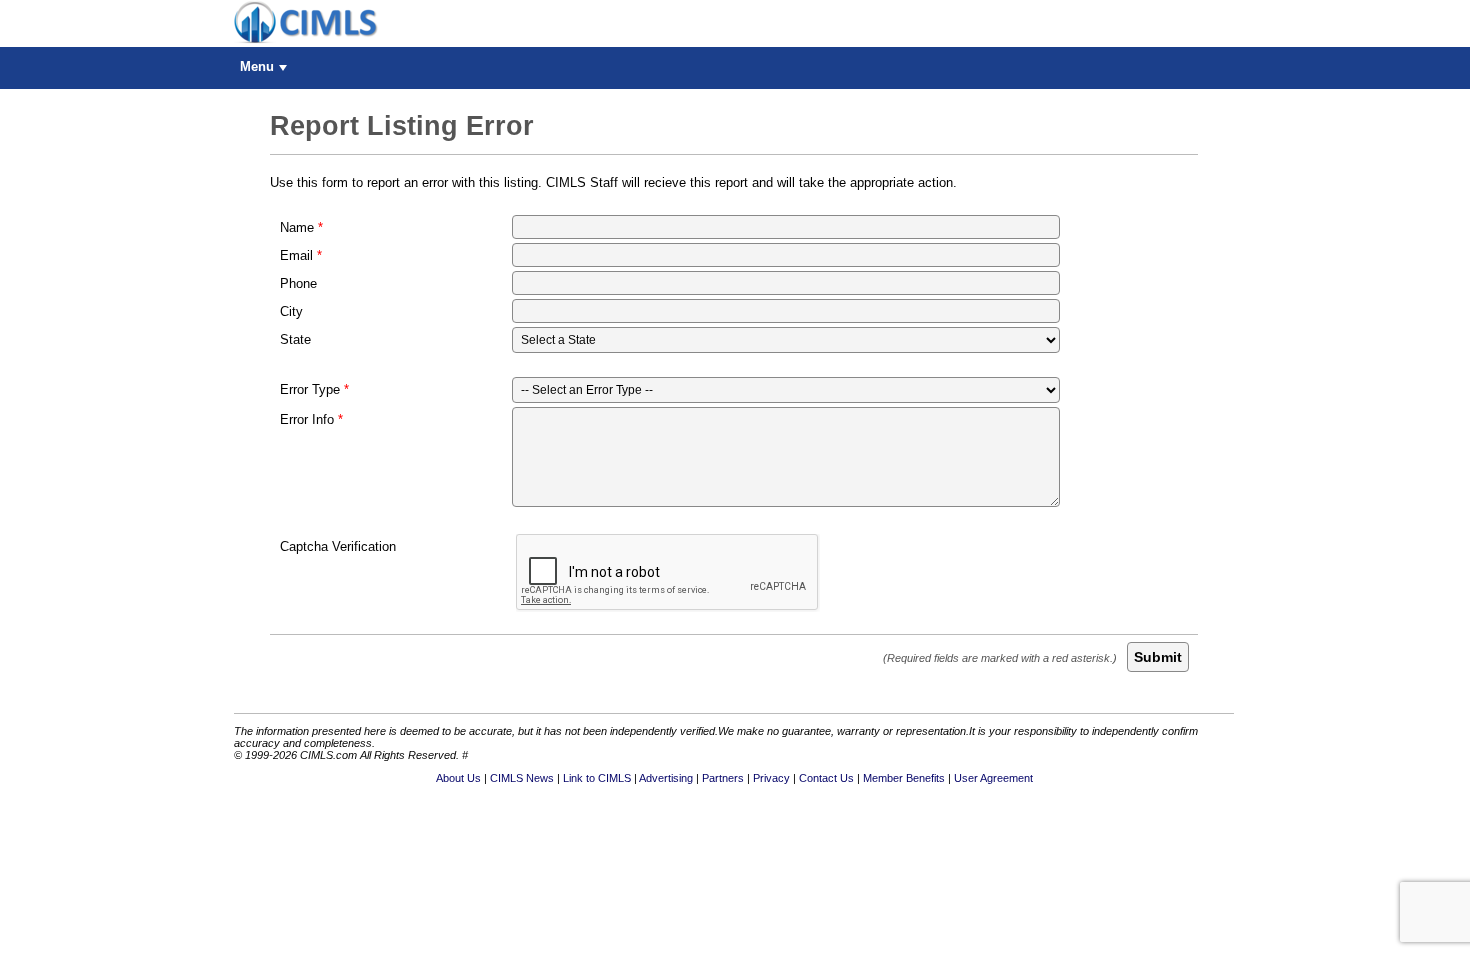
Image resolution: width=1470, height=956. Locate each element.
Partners (723, 778)
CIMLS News (522, 778)
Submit (1158, 657)
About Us (458, 778)
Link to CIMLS (597, 778)
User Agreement (993, 778)
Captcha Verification (338, 546)
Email (296, 255)
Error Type (310, 389)
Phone (298, 283)
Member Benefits (904, 778)
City (291, 311)
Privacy (771, 778)
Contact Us (826, 778)
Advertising (666, 778)
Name (297, 227)
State (295, 339)
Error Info (307, 419)
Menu (257, 66)
